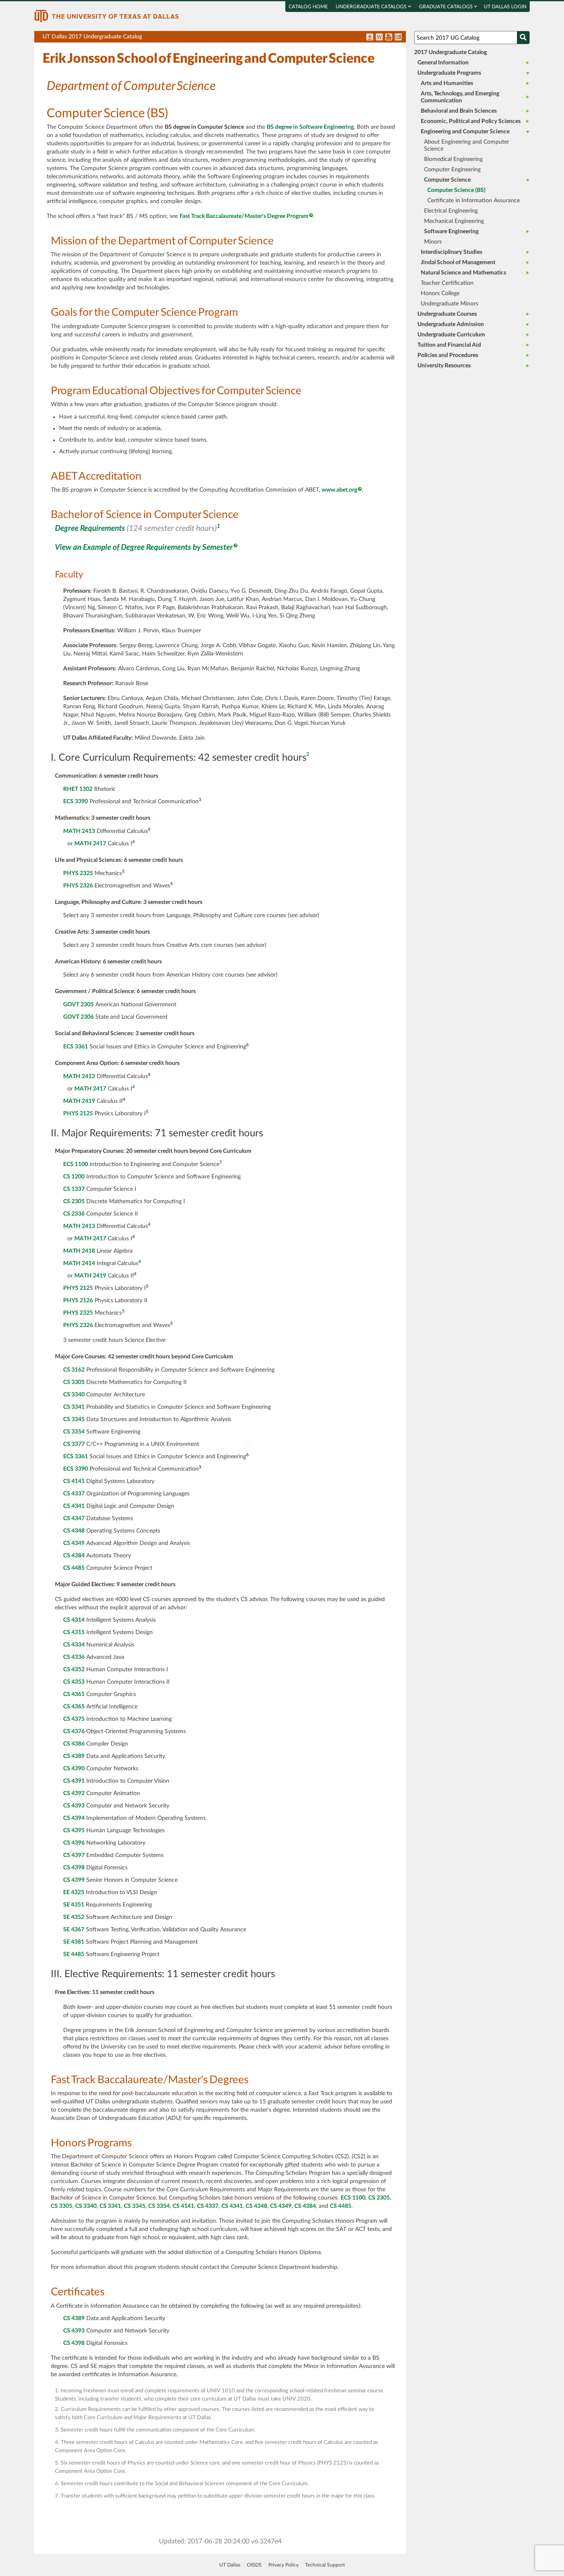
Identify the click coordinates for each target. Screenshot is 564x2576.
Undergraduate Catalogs (372, 7)
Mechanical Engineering (454, 221)
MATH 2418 (79, 1251)
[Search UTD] (523, 38)
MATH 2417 (90, 844)
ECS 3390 (76, 802)
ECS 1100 (76, 1164)
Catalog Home (308, 7)
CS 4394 (74, 1818)
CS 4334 (74, 1645)
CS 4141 (74, 1481)
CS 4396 (74, 1843)
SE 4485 (74, 1954)
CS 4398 (74, 1868)
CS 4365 (74, 1707)
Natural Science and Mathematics (463, 273)
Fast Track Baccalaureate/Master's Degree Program (244, 216)
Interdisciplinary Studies (451, 252)
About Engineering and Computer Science (467, 145)
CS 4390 (74, 1769)
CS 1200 (74, 1177)
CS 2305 (74, 1202)
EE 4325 (74, 1892)
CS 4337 (74, 1494)
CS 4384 (74, 1556)
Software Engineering (451, 232)
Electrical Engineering (451, 211)
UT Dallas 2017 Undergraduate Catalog (224, 38)
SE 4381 (74, 1942)
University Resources (444, 366)
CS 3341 (74, 1407)
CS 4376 (74, 1732)
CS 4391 (74, 1781)
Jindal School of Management (458, 263)
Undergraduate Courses (447, 314)
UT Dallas (230, 2565)
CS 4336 (74, 1657)
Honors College (440, 293)
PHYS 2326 (78, 886)
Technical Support (325, 2565)
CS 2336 (74, 1214)
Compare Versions (398, 38)
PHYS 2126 (78, 1301)
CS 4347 (74, 1519)
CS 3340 (74, 1395)
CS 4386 (74, 1744)
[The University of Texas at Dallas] (107, 16)
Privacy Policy (283, 2565)
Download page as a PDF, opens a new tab (370, 38)
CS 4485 (74, 1568)
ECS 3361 (76, 1047)
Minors (433, 242)
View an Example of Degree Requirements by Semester (144, 548)
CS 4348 (74, 1531)
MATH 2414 (79, 1263)
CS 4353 (74, 1682)
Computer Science (447, 180)
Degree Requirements (90, 529)
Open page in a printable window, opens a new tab (389, 38)
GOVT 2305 (78, 1005)
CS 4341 (74, 1506)
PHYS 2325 (78, 873)
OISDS (254, 2565)
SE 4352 (74, 1917)
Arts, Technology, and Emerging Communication (460, 97)
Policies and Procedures (448, 355)
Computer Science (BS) (456, 190)
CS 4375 (74, 1719)
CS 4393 (74, 1806)
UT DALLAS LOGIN (505, 7)
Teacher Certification (447, 283)
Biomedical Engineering (453, 159)
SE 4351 (74, 1905)
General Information (443, 63)
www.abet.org (339, 490)
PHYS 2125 (78, 1114)
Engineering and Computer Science (465, 132)
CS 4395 (74, 1831)
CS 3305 (74, 1382)
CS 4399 (74, 1880)
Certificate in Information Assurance (474, 201)
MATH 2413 (79, 831)
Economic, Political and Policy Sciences (471, 121)
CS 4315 (74, 1632)
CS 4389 (74, 1756)
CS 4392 (74, 1793)
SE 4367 (74, 1930)
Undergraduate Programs (449, 73)
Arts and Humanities (447, 83)
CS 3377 (74, 1444)
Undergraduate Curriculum (451, 335)
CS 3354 (74, 1432)
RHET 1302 (78, 789)
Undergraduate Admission (451, 324)
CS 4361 (74, 1694)
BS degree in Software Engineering (310, 127)
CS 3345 (74, 1419)
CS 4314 (74, 1620)
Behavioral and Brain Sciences (459, 111)
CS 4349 (74, 1543)
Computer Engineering (452, 170)
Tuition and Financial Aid (449, 345)
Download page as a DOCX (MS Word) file (379, 38)
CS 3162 (74, 1370)
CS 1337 (74, 1189)
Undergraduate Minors (449, 304)
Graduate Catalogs (447, 7)
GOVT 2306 (78, 1017)
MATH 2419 (79, 1101)
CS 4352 (74, 1670)
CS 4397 (74, 1855)
